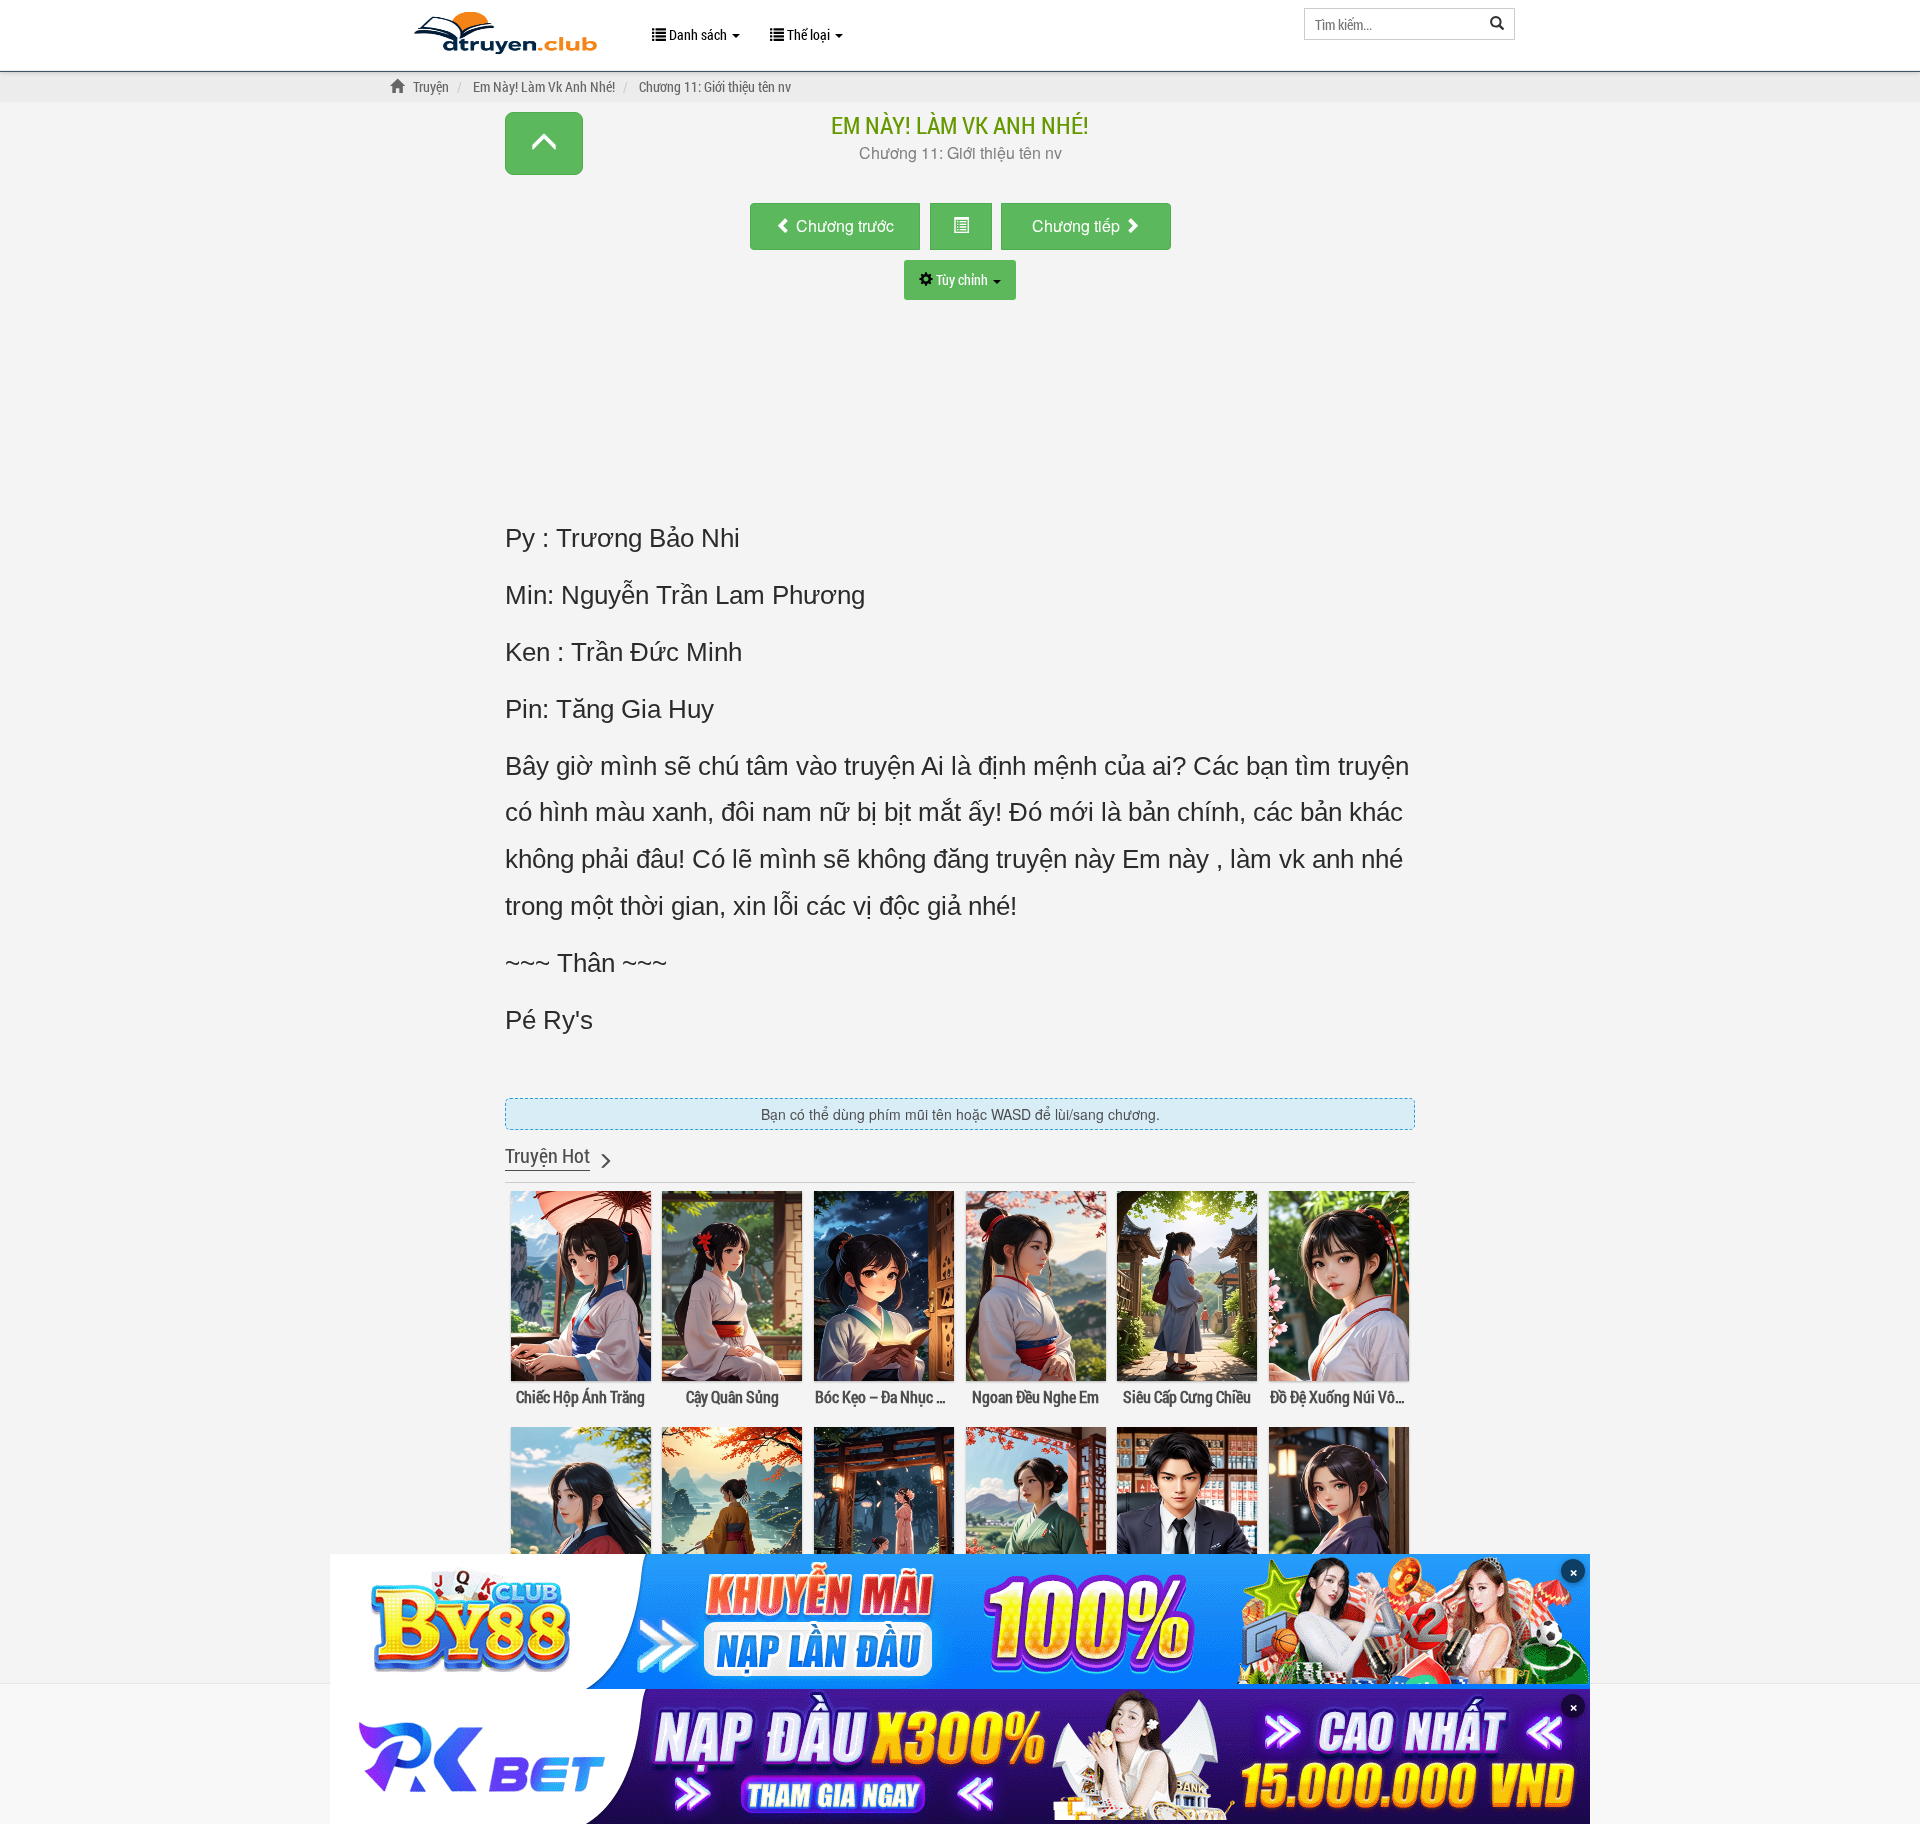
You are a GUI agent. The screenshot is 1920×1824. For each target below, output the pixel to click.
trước (845, 225)
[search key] (1392, 24)
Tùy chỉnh (962, 279)
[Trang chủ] (400, 86)
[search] (1497, 24)
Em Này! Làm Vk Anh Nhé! (960, 125)
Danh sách (698, 34)
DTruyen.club (506, 38)
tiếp (1078, 225)
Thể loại (808, 34)
